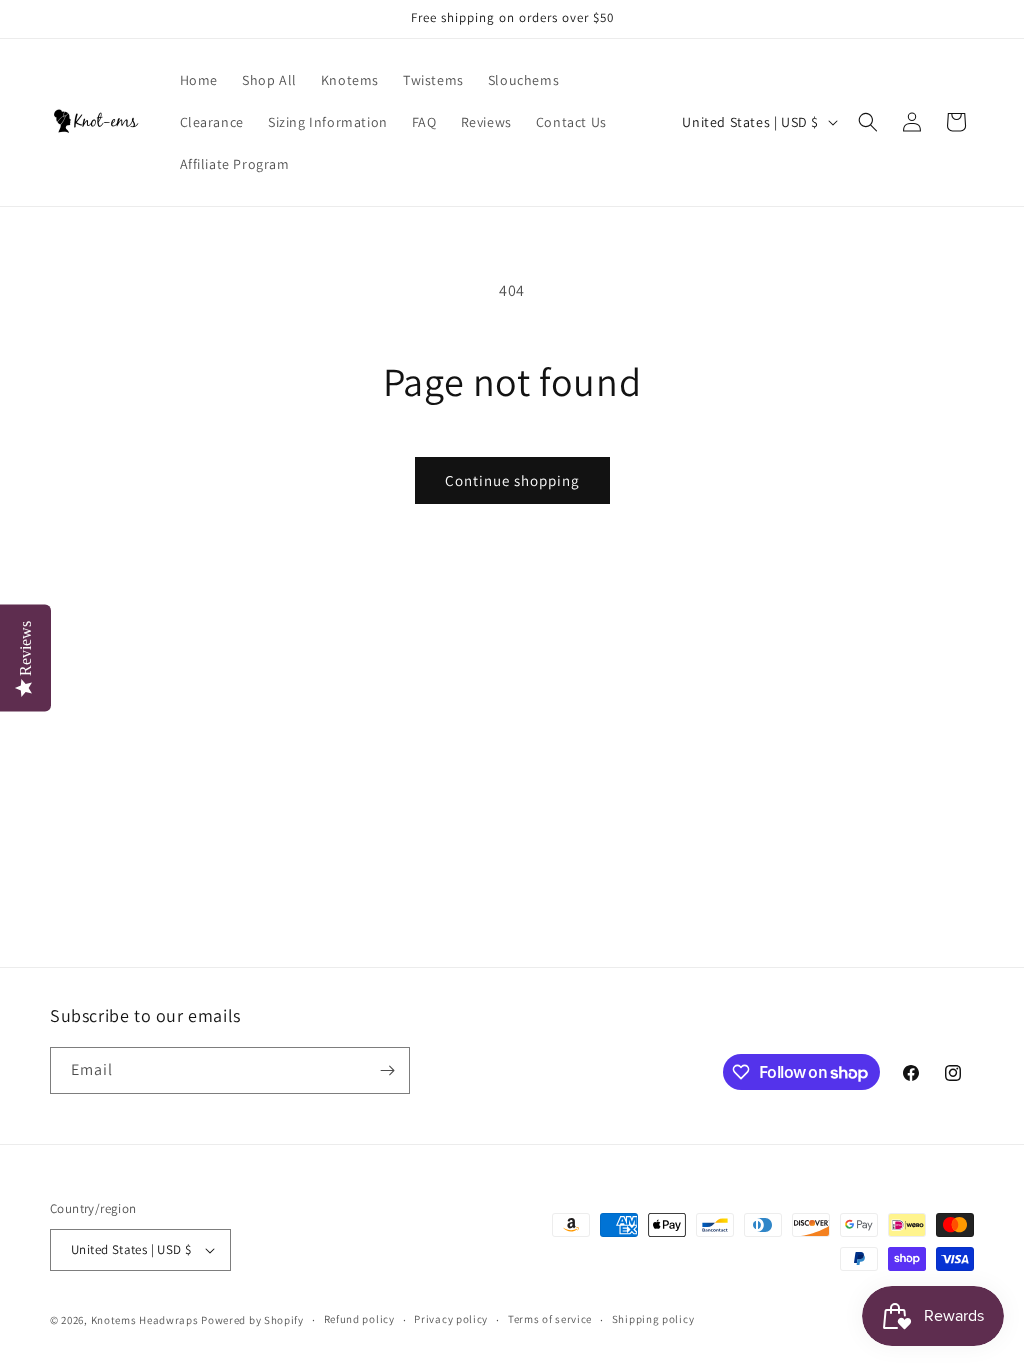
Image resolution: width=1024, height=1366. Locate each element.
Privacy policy (451, 1319)
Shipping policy (653, 1319)
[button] (868, 122)
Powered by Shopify (252, 1320)
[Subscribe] (387, 1070)
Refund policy (359, 1319)
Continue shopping (512, 480)
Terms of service (550, 1319)
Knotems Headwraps (145, 1320)
